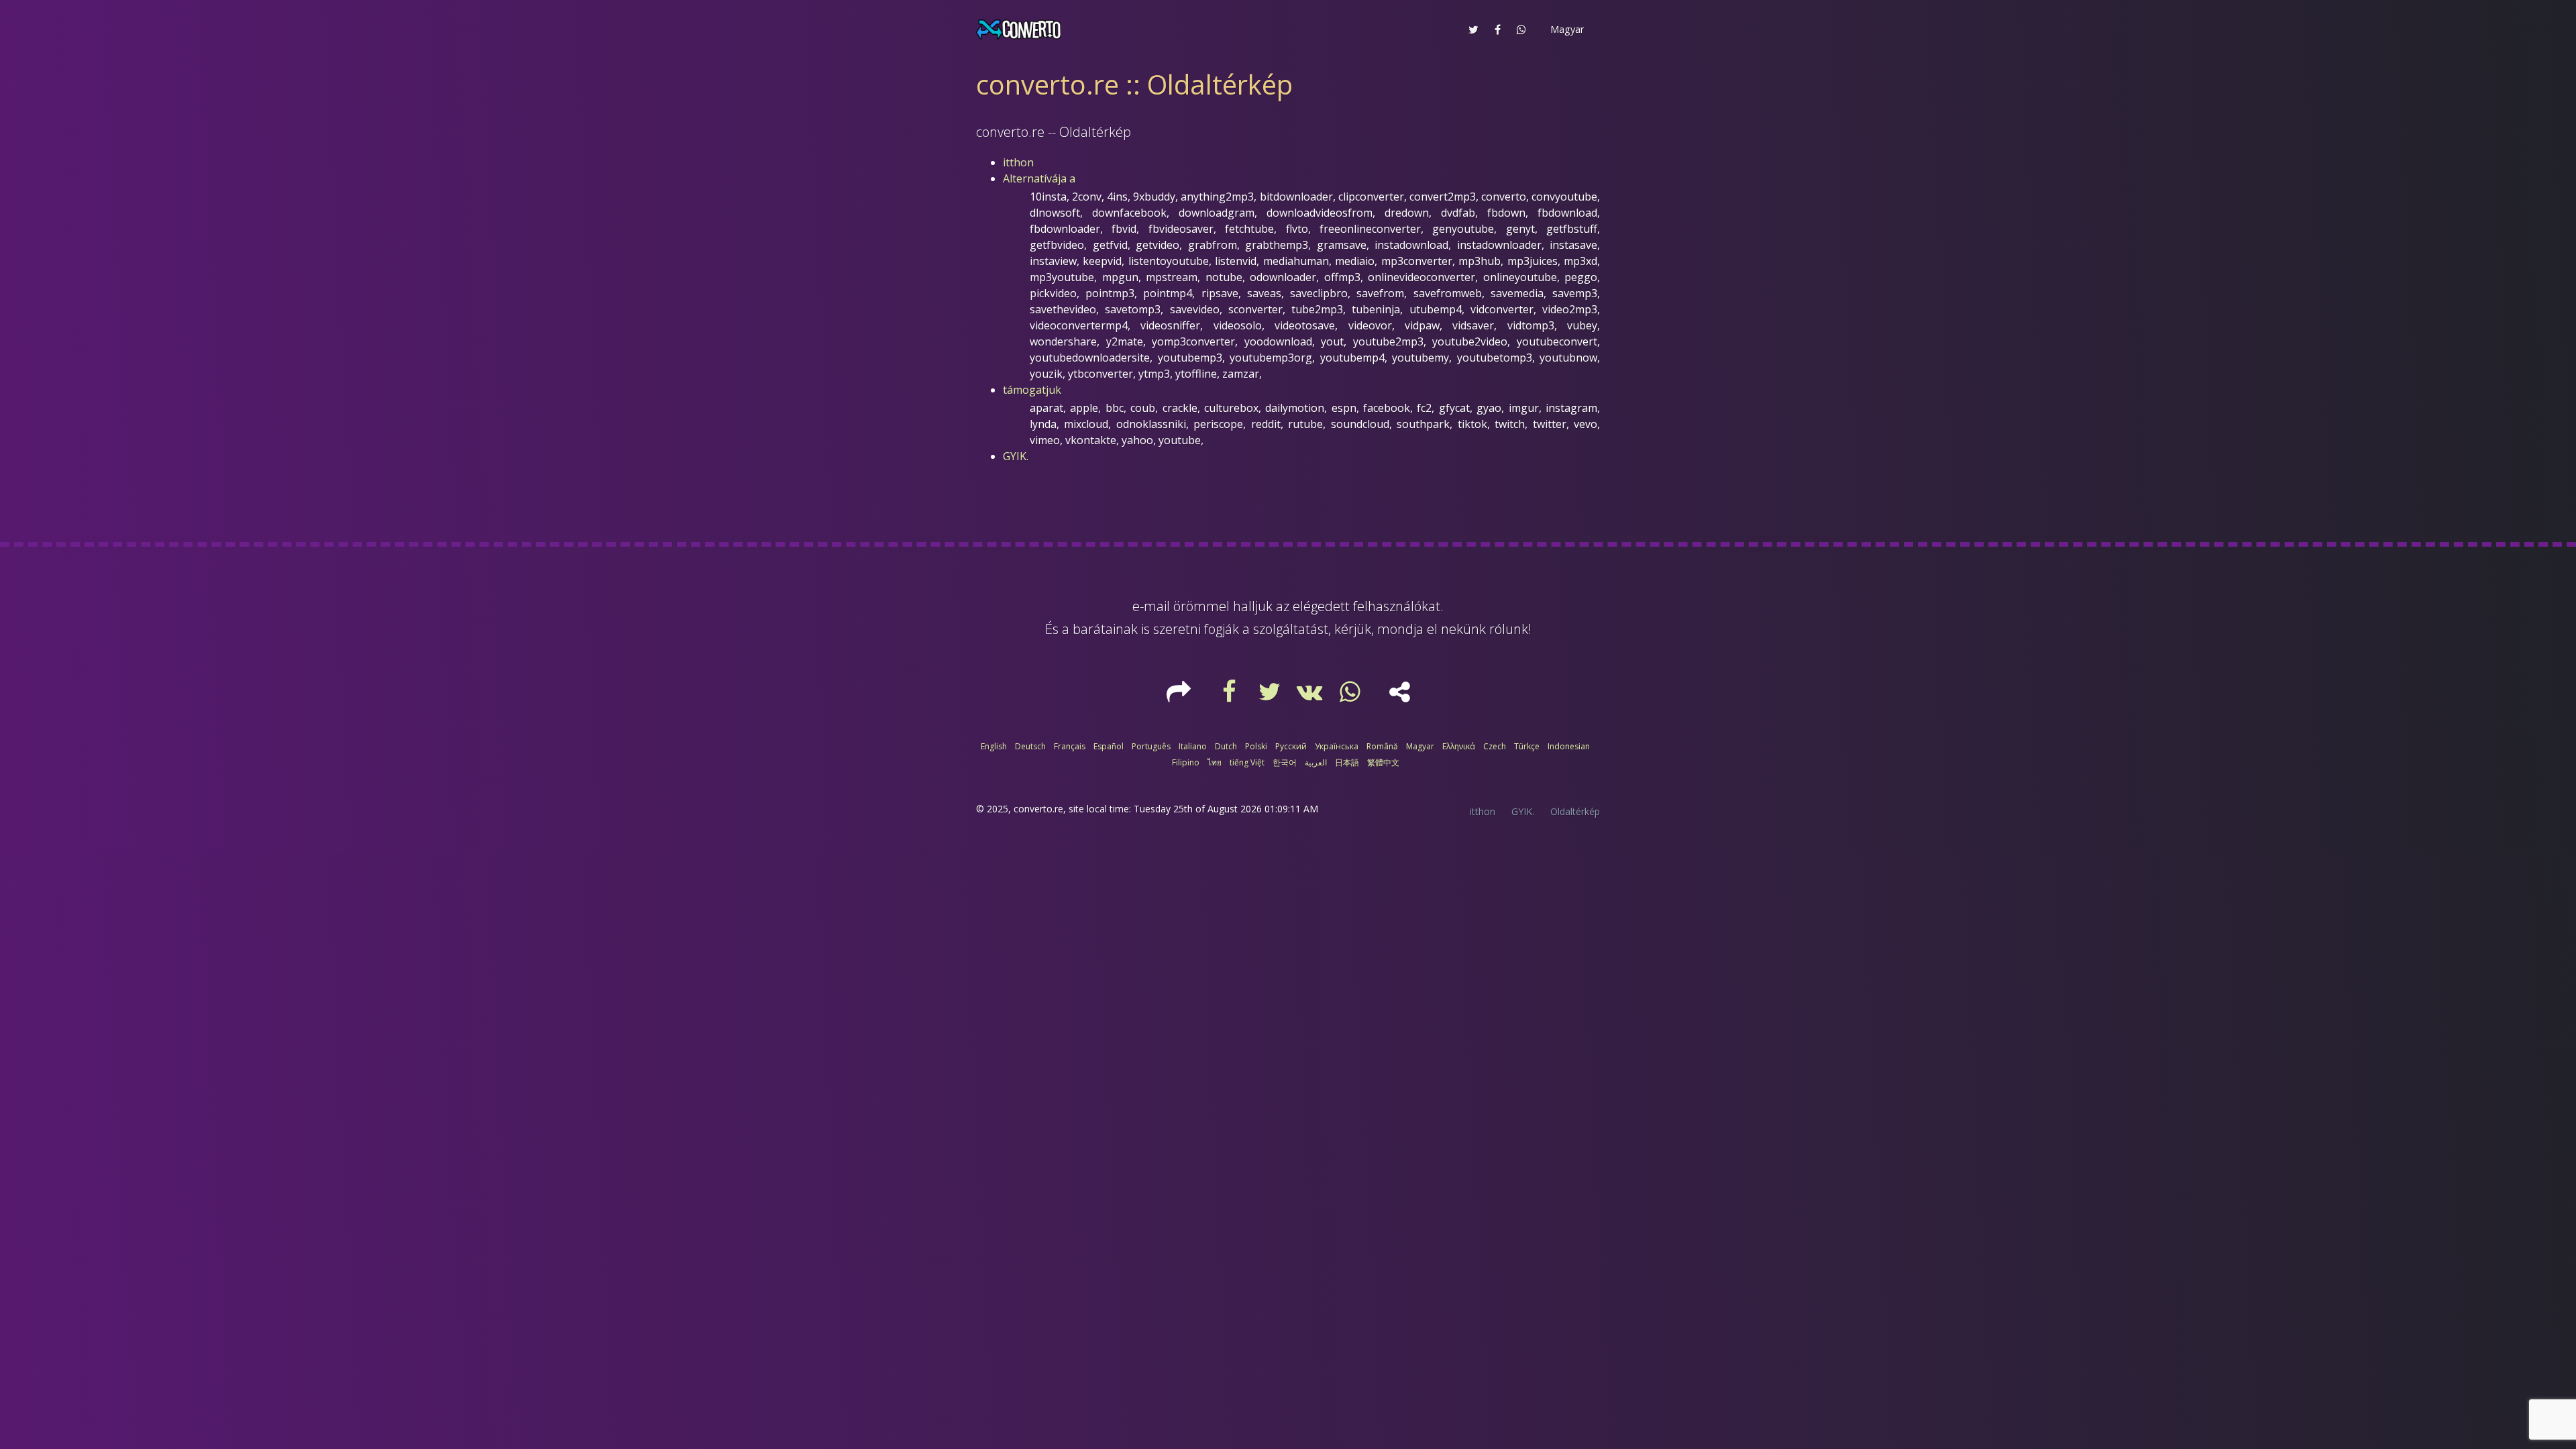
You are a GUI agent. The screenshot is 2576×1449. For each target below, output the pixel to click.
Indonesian (1569, 746)
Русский (1291, 746)
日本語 (1347, 762)
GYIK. (1016, 456)
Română (1382, 746)
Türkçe (1527, 746)
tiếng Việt (1247, 762)
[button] (1566, 30)
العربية (1316, 762)
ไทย (1215, 762)
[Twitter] (1271, 696)
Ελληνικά (1459, 746)
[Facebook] (1231, 696)
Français (1070, 746)
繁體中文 (1383, 762)
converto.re (1038, 809)
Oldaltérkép (1575, 811)
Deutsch (1030, 746)
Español (1109, 746)
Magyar (1420, 746)
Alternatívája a (1039, 178)
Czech (1495, 746)
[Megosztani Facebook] (1498, 30)
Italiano (1193, 746)
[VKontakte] (1311, 696)
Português (1151, 746)
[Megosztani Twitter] (1473, 30)
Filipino (1186, 762)
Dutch (1226, 746)
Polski (1256, 746)
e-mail (1151, 606)
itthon (1018, 162)
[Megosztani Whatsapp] (1521, 30)
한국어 (1285, 762)
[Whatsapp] (1352, 696)
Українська (1337, 746)
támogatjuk (1032, 390)
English (994, 746)
